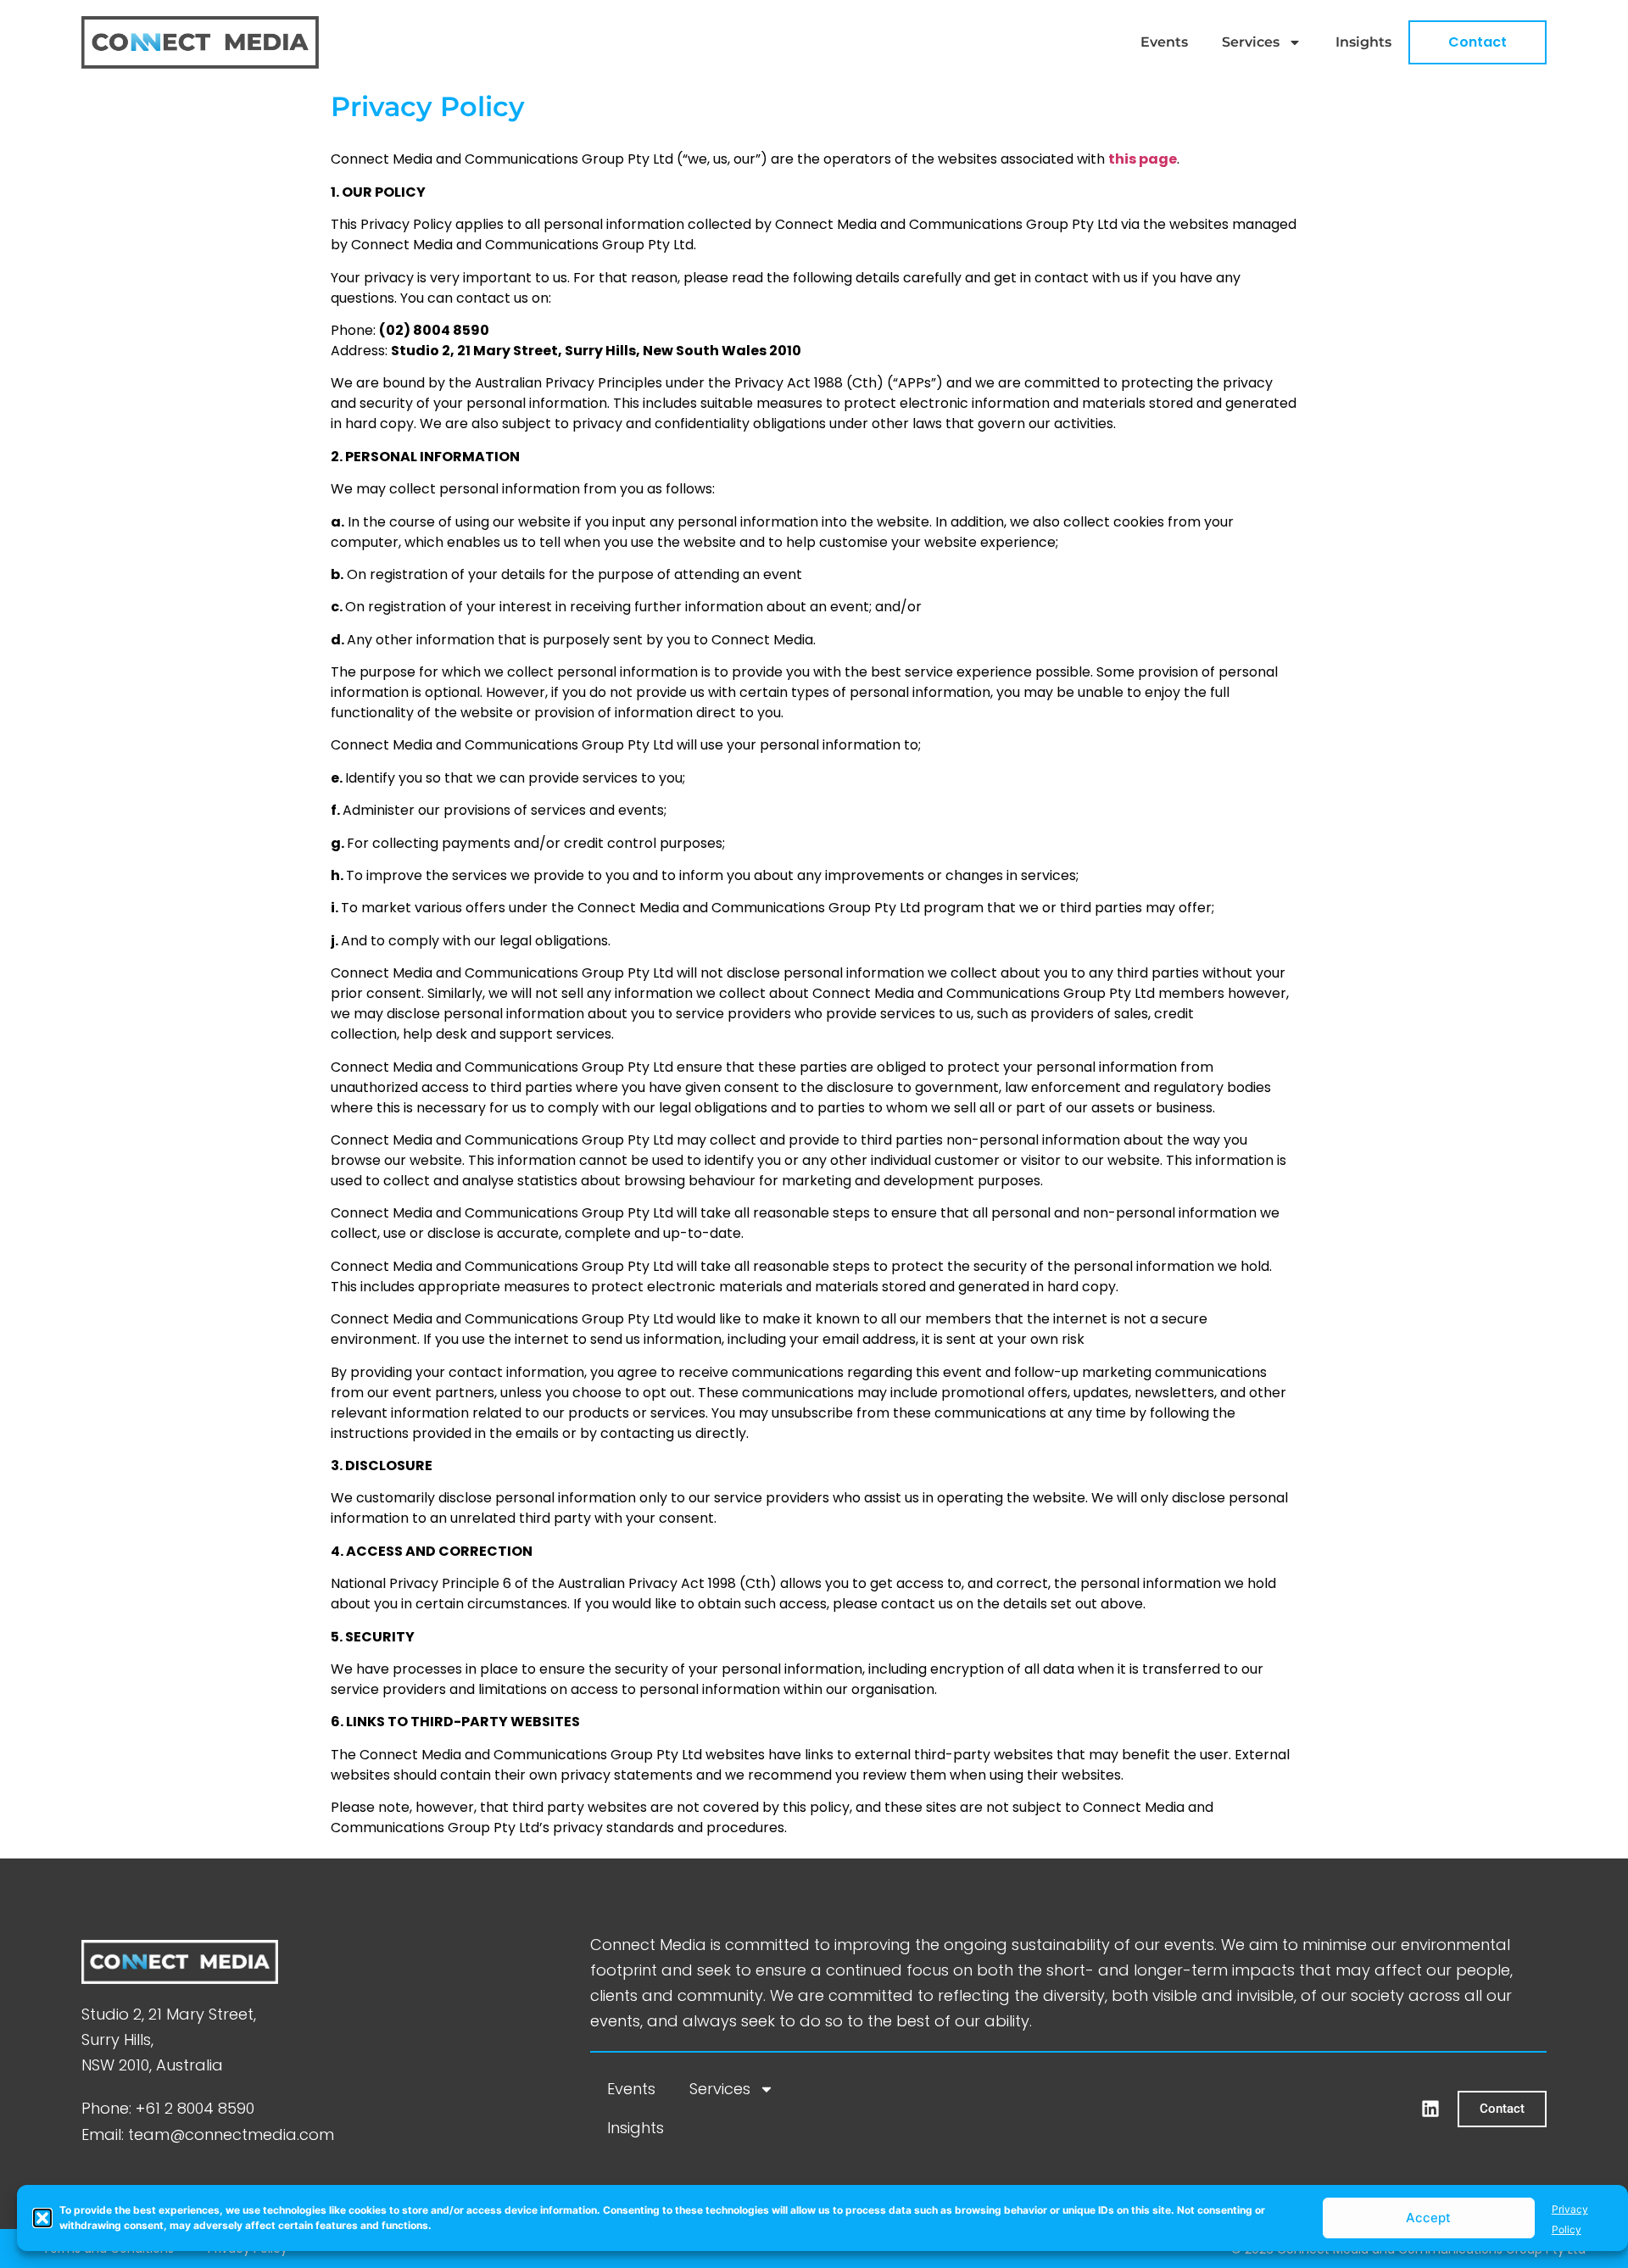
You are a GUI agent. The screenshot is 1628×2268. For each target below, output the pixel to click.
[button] (42, 2218)
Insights (1363, 42)
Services (1251, 42)
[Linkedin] (1430, 2109)
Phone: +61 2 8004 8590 (168, 2108)
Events (1164, 42)
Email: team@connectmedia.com (208, 2134)
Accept (1428, 2218)
